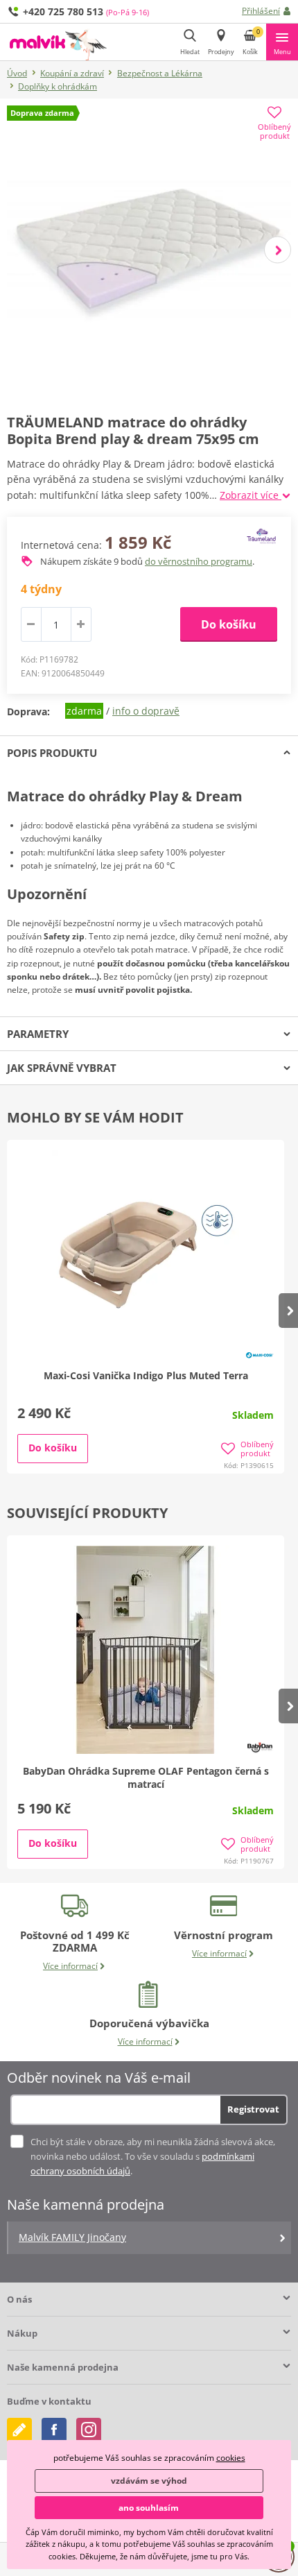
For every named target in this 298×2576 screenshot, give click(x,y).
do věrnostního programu (199, 561)
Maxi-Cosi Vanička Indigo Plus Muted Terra (146, 1375)
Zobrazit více (251, 495)
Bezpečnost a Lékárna (160, 73)
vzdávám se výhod (149, 2481)
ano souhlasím (149, 2508)
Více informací (70, 1966)
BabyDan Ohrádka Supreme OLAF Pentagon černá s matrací (146, 1777)
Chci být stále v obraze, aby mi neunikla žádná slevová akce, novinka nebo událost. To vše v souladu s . (153, 2156)
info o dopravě (146, 711)
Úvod (17, 73)
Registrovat (253, 2109)
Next (278, 249)
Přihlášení (261, 11)
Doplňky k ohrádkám (58, 86)
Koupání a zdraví (72, 73)
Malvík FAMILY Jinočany (72, 2237)
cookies (231, 2458)
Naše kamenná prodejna (63, 2367)
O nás (19, 2299)
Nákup (22, 2333)
